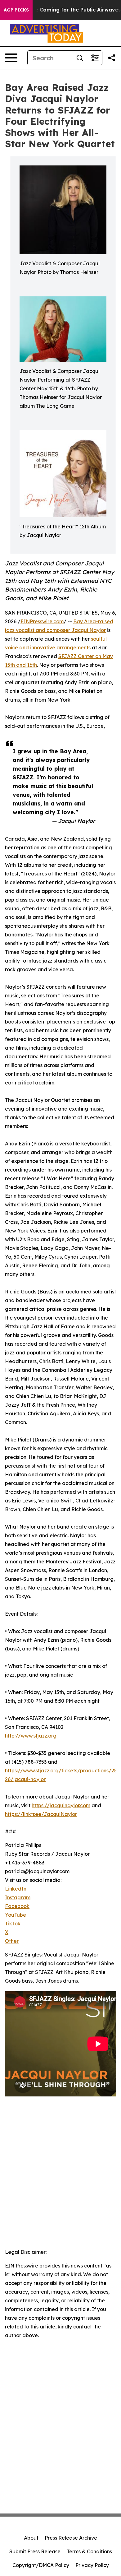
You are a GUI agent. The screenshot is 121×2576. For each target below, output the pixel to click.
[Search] (80, 58)
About (31, 2538)
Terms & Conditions (89, 2551)
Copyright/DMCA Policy (41, 2565)
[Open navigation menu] (11, 58)
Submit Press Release (35, 2551)
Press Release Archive (71, 2538)
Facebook (17, 1906)
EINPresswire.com (42, 621)
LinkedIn (16, 1889)
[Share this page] (112, 58)
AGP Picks (16, 10)
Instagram (18, 1897)
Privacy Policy (92, 2565)
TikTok (13, 1924)
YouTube (16, 1915)
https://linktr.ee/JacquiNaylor (41, 1814)
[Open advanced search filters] (95, 58)
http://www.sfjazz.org (31, 1736)
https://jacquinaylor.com (61, 1805)
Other (12, 1941)
